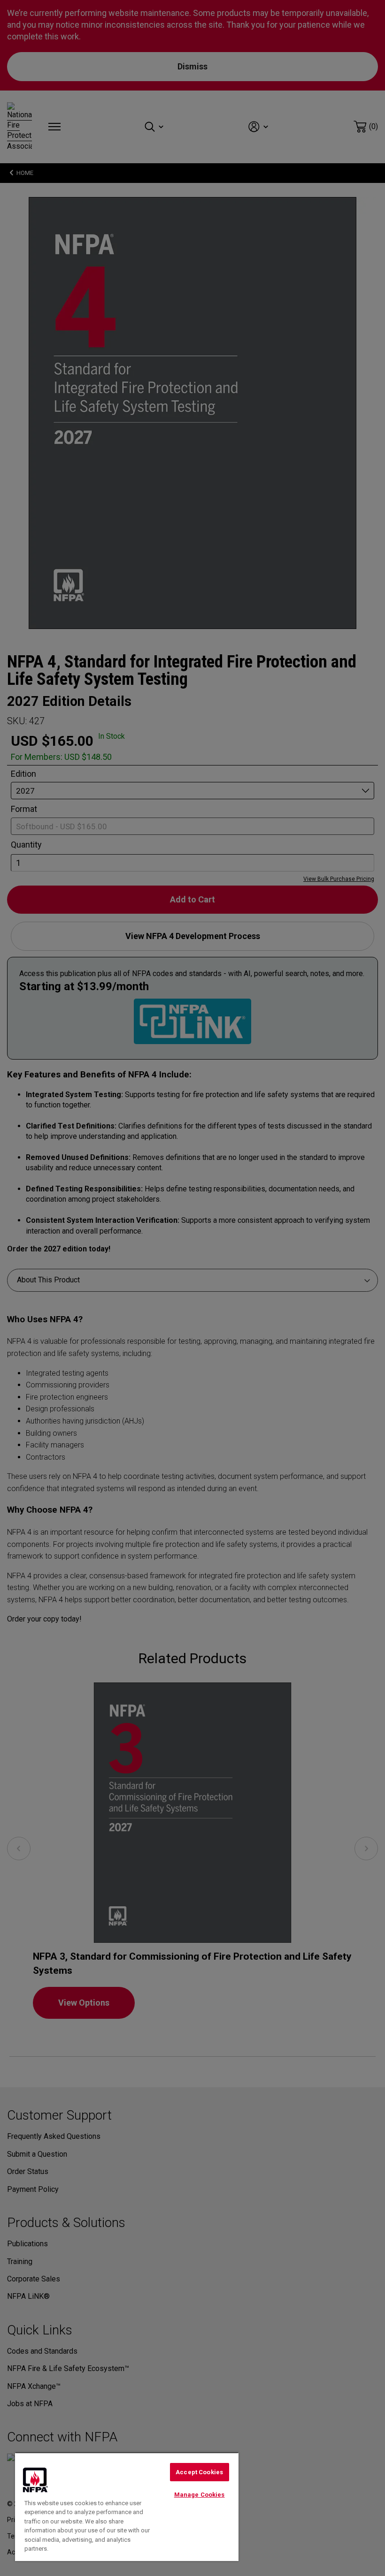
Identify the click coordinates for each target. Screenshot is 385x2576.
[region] (127, 2507)
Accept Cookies (199, 2472)
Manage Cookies (200, 2495)
